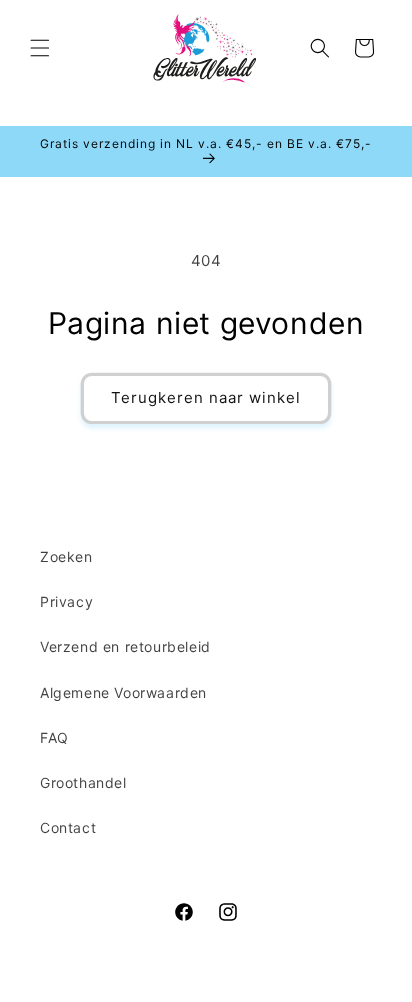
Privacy (66, 601)
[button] (40, 48)
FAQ (54, 737)
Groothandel (83, 782)
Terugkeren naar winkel (206, 397)
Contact (68, 827)
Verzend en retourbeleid (125, 646)
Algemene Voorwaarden (123, 692)
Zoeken (66, 556)
